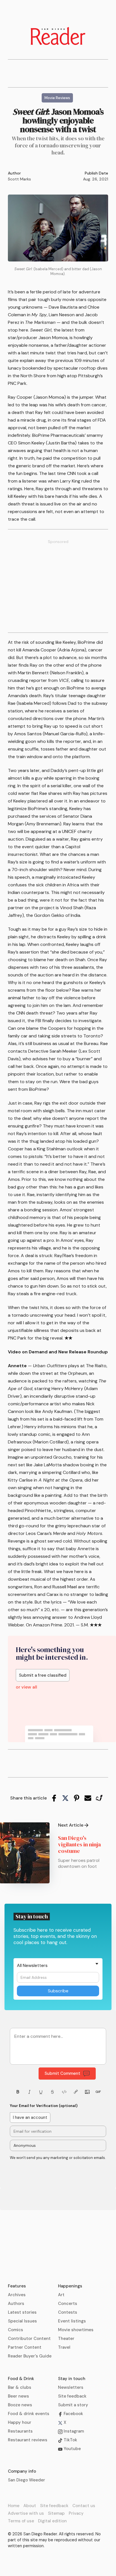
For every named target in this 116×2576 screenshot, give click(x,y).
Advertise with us (26, 2513)
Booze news (20, 2405)
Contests (68, 2312)
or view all (26, 1687)
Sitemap (56, 2513)
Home (14, 2506)
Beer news (18, 2396)
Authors (16, 2304)
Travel (64, 2347)
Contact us (84, 2506)
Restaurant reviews (28, 2440)
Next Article (71, 1825)
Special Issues (22, 2321)
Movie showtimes (76, 2330)
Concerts (68, 2304)
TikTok (70, 2440)
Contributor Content (29, 2339)
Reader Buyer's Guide (30, 2356)
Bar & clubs (20, 2387)
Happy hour (20, 2422)
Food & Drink (21, 2379)
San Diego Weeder (26, 2480)
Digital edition (52, 2521)
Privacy (76, 2513)
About (30, 2506)
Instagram (73, 2431)
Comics (15, 2330)
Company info (22, 2471)
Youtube (72, 2449)
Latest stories (22, 2312)
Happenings (70, 2286)
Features (17, 2286)
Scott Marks (19, 179)
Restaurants (20, 2431)
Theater (66, 2339)
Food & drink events (29, 2414)
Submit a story (73, 2405)
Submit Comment (62, 2073)
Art (61, 2295)
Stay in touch (72, 2379)
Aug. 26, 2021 (96, 179)
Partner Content (25, 2347)
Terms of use (21, 2521)
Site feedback (72, 2396)
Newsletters (71, 2387)
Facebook (73, 2414)
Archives (17, 2295)
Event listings (72, 2321)
